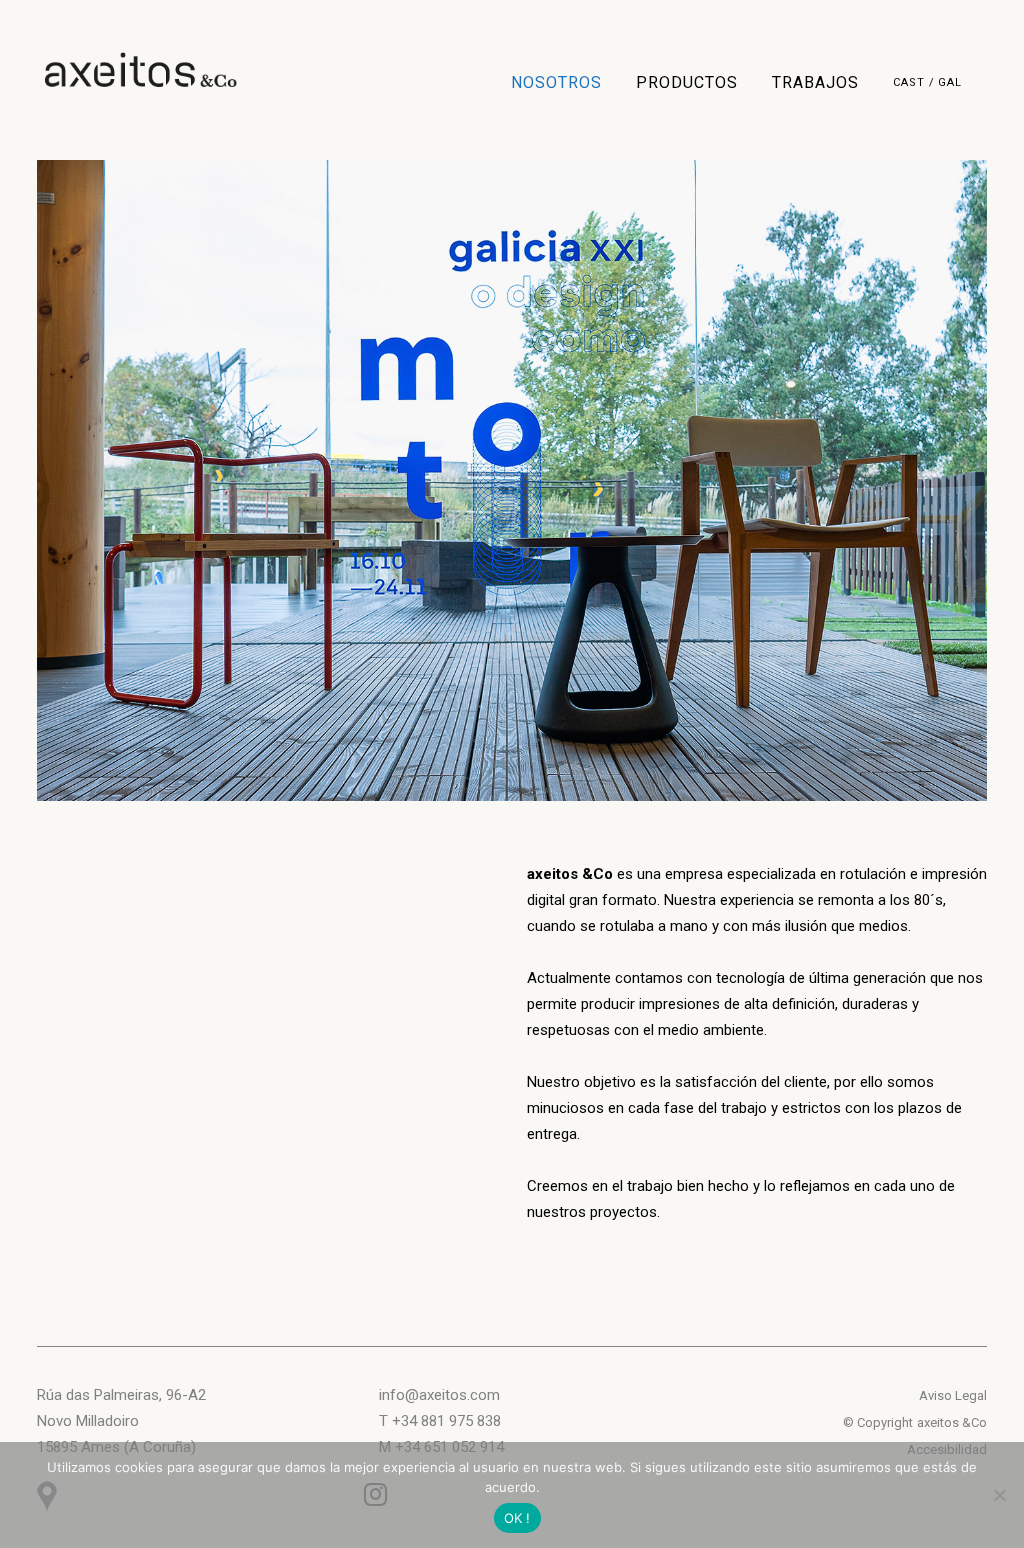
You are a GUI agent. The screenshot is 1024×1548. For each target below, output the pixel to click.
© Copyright (878, 1422)
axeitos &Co (952, 1422)
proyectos (623, 1212)
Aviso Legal (953, 1395)
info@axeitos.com (439, 1395)
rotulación (873, 874)
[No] (999, 1495)
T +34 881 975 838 (440, 1421)
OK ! (517, 1518)
